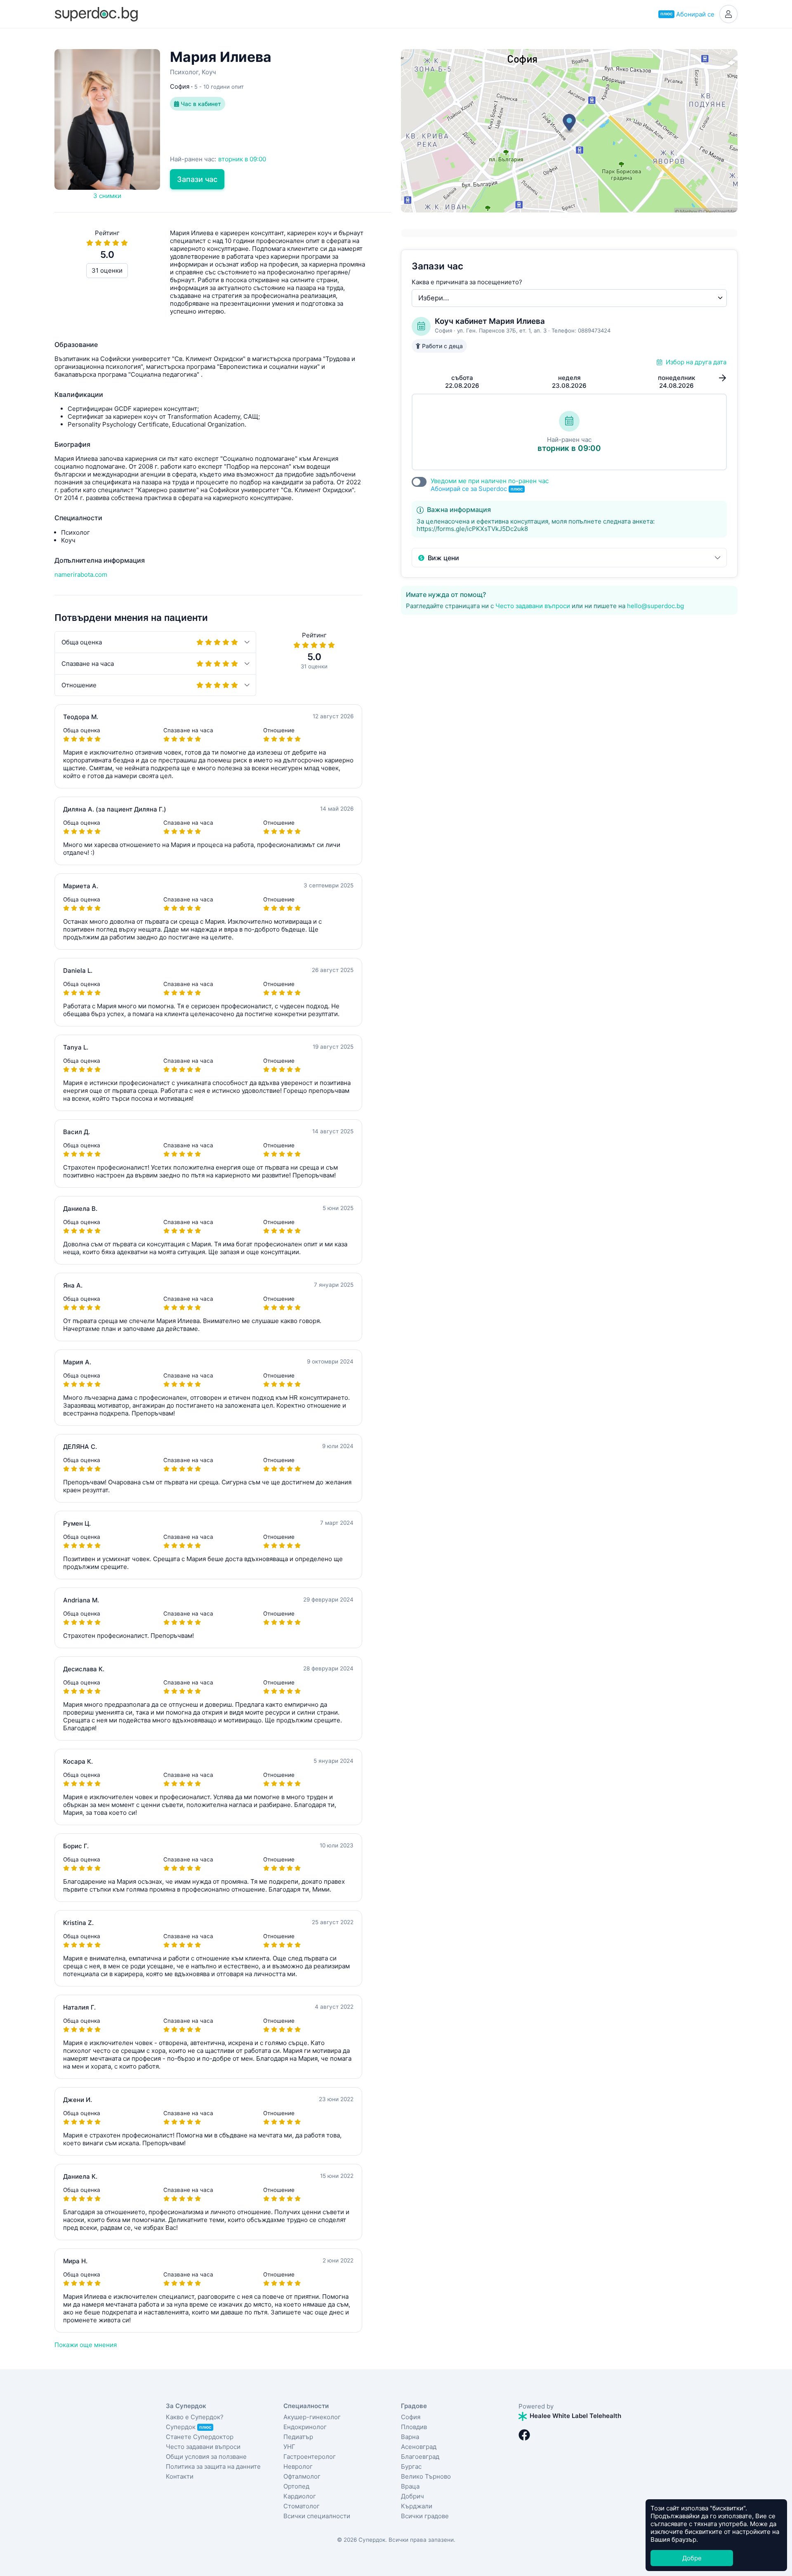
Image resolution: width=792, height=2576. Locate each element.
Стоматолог (302, 2506)
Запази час (197, 179)
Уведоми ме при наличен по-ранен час (490, 485)
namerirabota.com (81, 574)
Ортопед (296, 2486)
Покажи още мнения (86, 2345)
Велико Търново (426, 2476)
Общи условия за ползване (206, 2457)
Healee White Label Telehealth (575, 2416)
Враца (410, 2486)
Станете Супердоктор (200, 2437)
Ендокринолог (305, 2427)
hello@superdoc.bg (655, 606)
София (411, 2417)
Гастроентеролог (310, 2457)
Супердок (189, 2427)
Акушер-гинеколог (312, 2417)
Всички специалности (317, 2516)
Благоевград (420, 2457)
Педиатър (298, 2437)
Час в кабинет (200, 104)
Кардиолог (300, 2496)
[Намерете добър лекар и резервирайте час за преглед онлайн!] (96, 13)
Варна (410, 2437)
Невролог (298, 2466)
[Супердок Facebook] (524, 2435)
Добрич (412, 2496)
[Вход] (728, 14)
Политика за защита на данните (213, 2466)
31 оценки (107, 270)
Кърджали (417, 2506)
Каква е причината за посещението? (467, 282)
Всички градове (425, 2516)
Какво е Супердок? (195, 2417)
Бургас (411, 2466)
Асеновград (419, 2447)
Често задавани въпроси (533, 606)
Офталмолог (302, 2476)
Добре (692, 2558)
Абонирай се (687, 14)
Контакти (180, 2476)
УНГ (289, 2447)
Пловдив (414, 2427)
